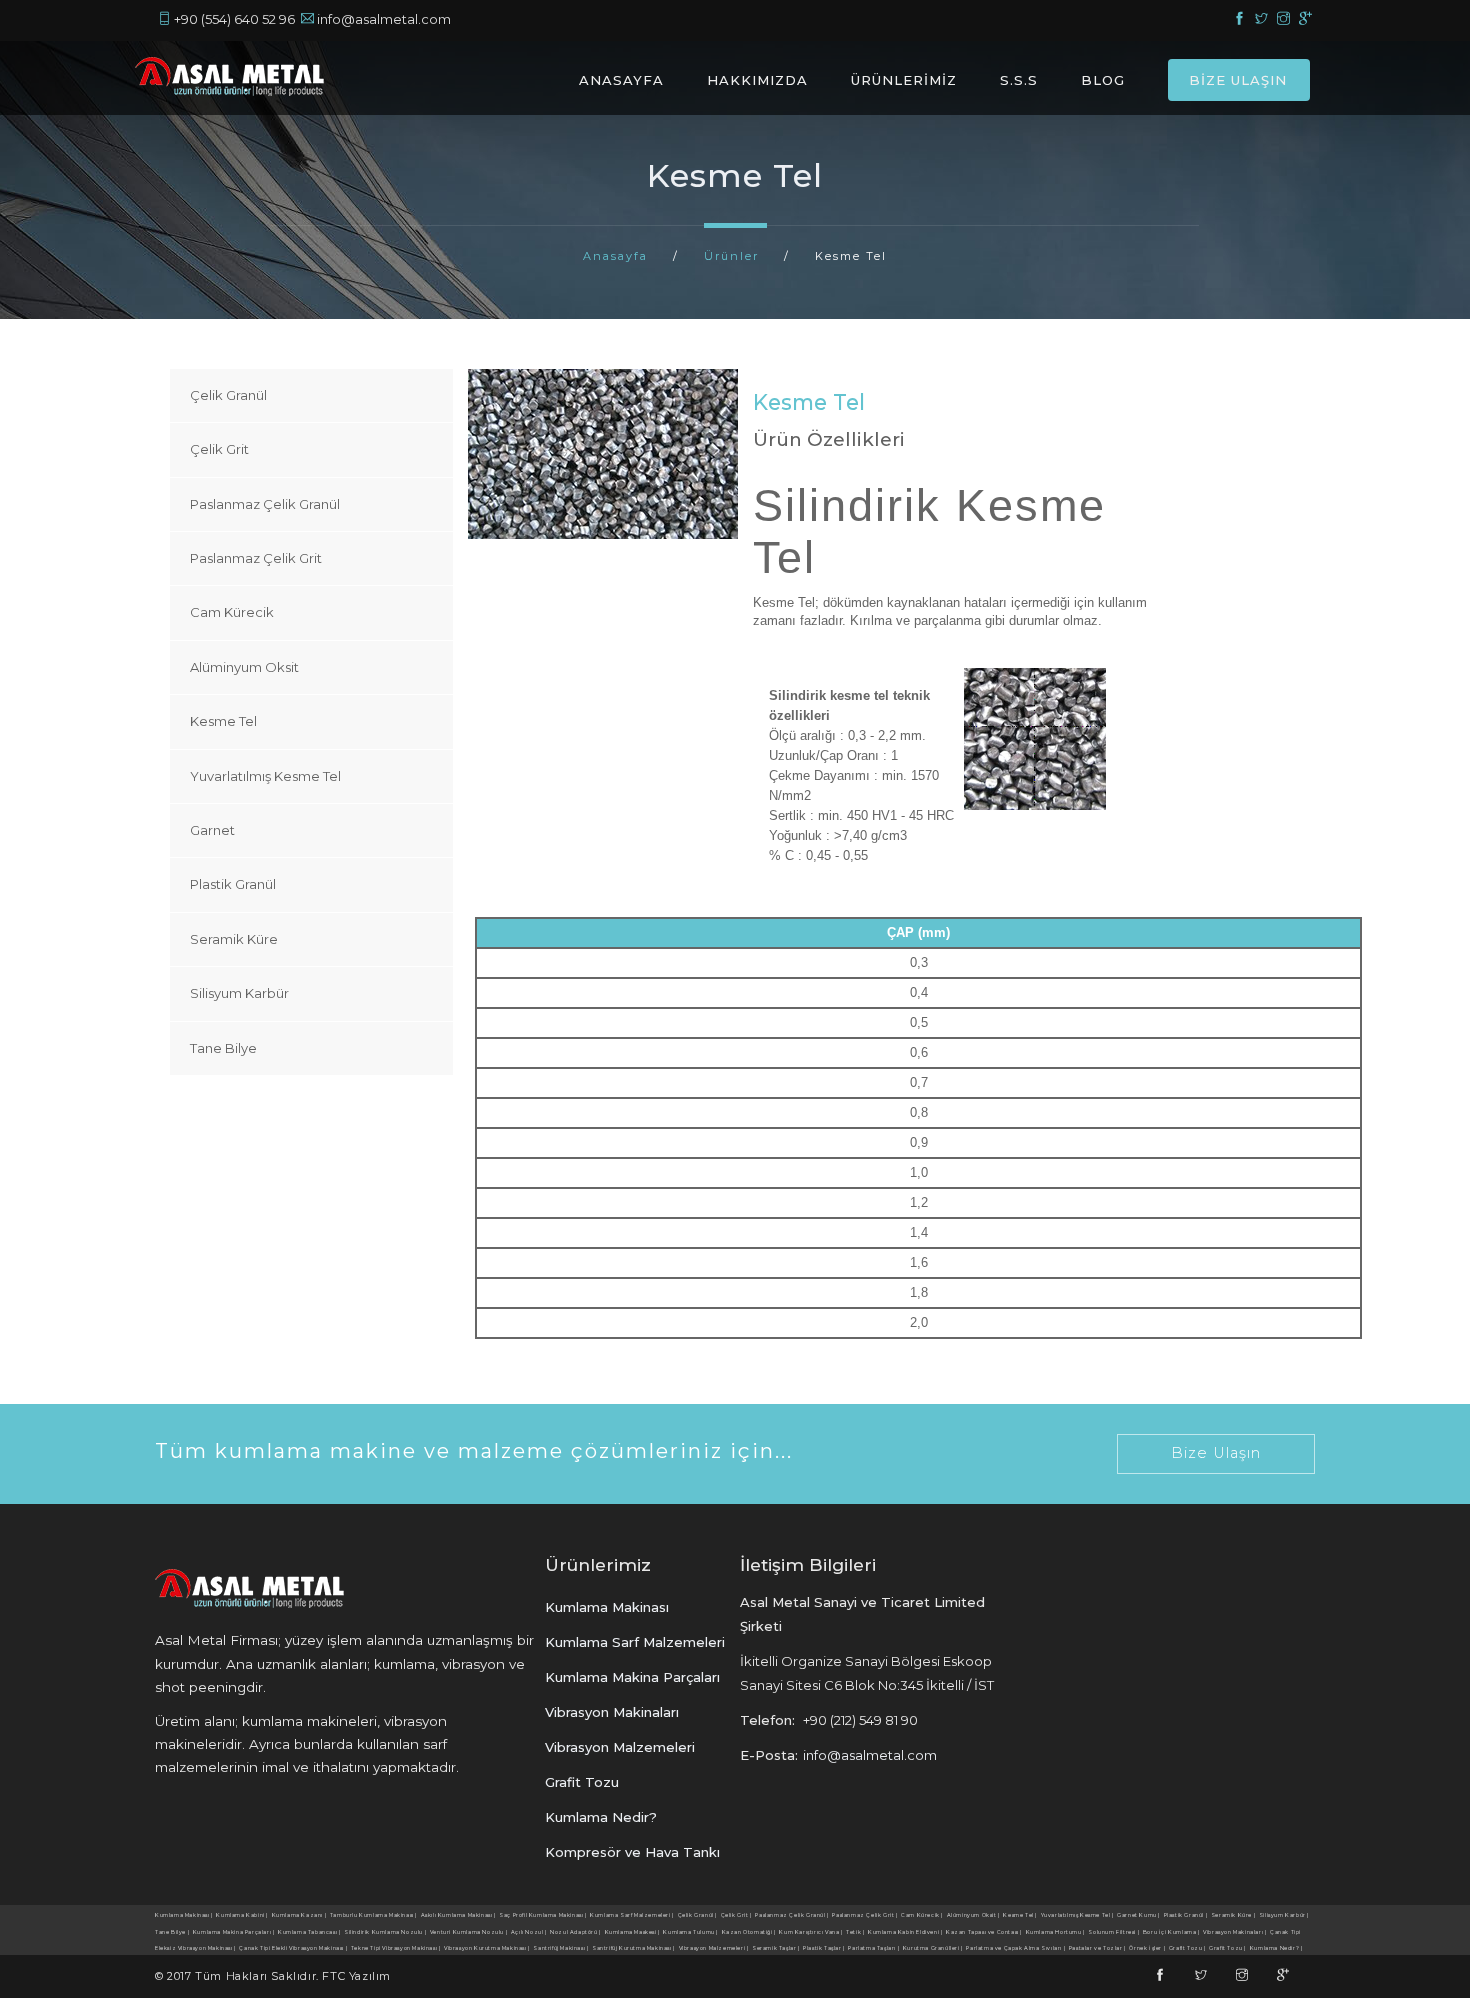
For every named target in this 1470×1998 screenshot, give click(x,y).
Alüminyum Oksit (244, 667)
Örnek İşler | (1147, 1948)
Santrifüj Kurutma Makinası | (633, 1948)
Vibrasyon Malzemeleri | (714, 1948)
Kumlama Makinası (607, 1607)
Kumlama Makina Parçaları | (234, 1932)
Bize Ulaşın (1216, 1453)
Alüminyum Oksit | (973, 1915)
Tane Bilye (223, 1048)
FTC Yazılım (356, 1976)
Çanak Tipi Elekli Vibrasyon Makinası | (293, 1948)
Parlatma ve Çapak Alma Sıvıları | (1015, 1948)
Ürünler (731, 256)
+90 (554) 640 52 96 (234, 19)
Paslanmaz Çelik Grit (256, 558)
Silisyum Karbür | (1284, 1915)
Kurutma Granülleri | (933, 1948)
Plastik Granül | (1186, 1915)
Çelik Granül (228, 395)
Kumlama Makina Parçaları (632, 1677)
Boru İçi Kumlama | (1171, 1932)
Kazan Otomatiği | (749, 1932)
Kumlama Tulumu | (690, 1932)
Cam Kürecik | (922, 1915)
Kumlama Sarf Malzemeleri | (632, 1915)
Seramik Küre (234, 939)
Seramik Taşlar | (776, 1948)
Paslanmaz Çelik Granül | (791, 1915)
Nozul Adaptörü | (575, 1932)
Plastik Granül (233, 884)
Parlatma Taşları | (873, 1948)
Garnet (212, 830)
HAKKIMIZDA (757, 80)
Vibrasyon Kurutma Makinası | (487, 1948)
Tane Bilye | (172, 1932)
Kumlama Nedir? (601, 1817)
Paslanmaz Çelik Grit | (864, 1915)
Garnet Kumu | (1138, 1915)
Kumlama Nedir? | (1276, 1948)
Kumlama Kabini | (242, 1915)
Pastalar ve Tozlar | (1097, 1948)
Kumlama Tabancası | (309, 1932)
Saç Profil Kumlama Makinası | (542, 1915)
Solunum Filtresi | (1113, 1932)
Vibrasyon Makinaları (612, 1712)
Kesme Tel (223, 721)
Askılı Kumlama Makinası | (458, 1915)
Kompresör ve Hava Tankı (632, 1852)
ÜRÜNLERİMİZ (904, 80)
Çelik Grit (219, 449)
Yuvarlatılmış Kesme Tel (265, 776)
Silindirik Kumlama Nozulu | (385, 1932)
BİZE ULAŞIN (1238, 80)
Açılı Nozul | (529, 1932)
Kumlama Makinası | (184, 1915)
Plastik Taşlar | (824, 1948)
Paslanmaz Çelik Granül (265, 504)
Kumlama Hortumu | (1055, 1932)
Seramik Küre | (1233, 1915)
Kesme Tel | (1020, 1915)
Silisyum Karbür (239, 993)
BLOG (1103, 80)
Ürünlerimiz (598, 1564)
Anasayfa (615, 256)
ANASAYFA (621, 80)
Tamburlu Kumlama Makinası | (373, 1915)
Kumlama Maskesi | (632, 1932)
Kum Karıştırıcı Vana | (810, 1932)
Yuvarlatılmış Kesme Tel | (1077, 1915)
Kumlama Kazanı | (299, 1915)
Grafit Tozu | (1187, 1948)
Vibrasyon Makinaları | (1234, 1932)
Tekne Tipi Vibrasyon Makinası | (396, 1948)
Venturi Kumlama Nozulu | (468, 1932)
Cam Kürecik (232, 612)
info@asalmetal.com (384, 19)
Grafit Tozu (582, 1782)
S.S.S (1019, 80)
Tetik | (855, 1932)
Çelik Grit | (736, 1915)
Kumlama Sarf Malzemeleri (635, 1642)
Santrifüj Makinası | (560, 1948)
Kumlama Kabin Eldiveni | (905, 1932)
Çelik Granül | (697, 1915)
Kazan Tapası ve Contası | (984, 1932)
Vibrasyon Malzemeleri (620, 1747)
